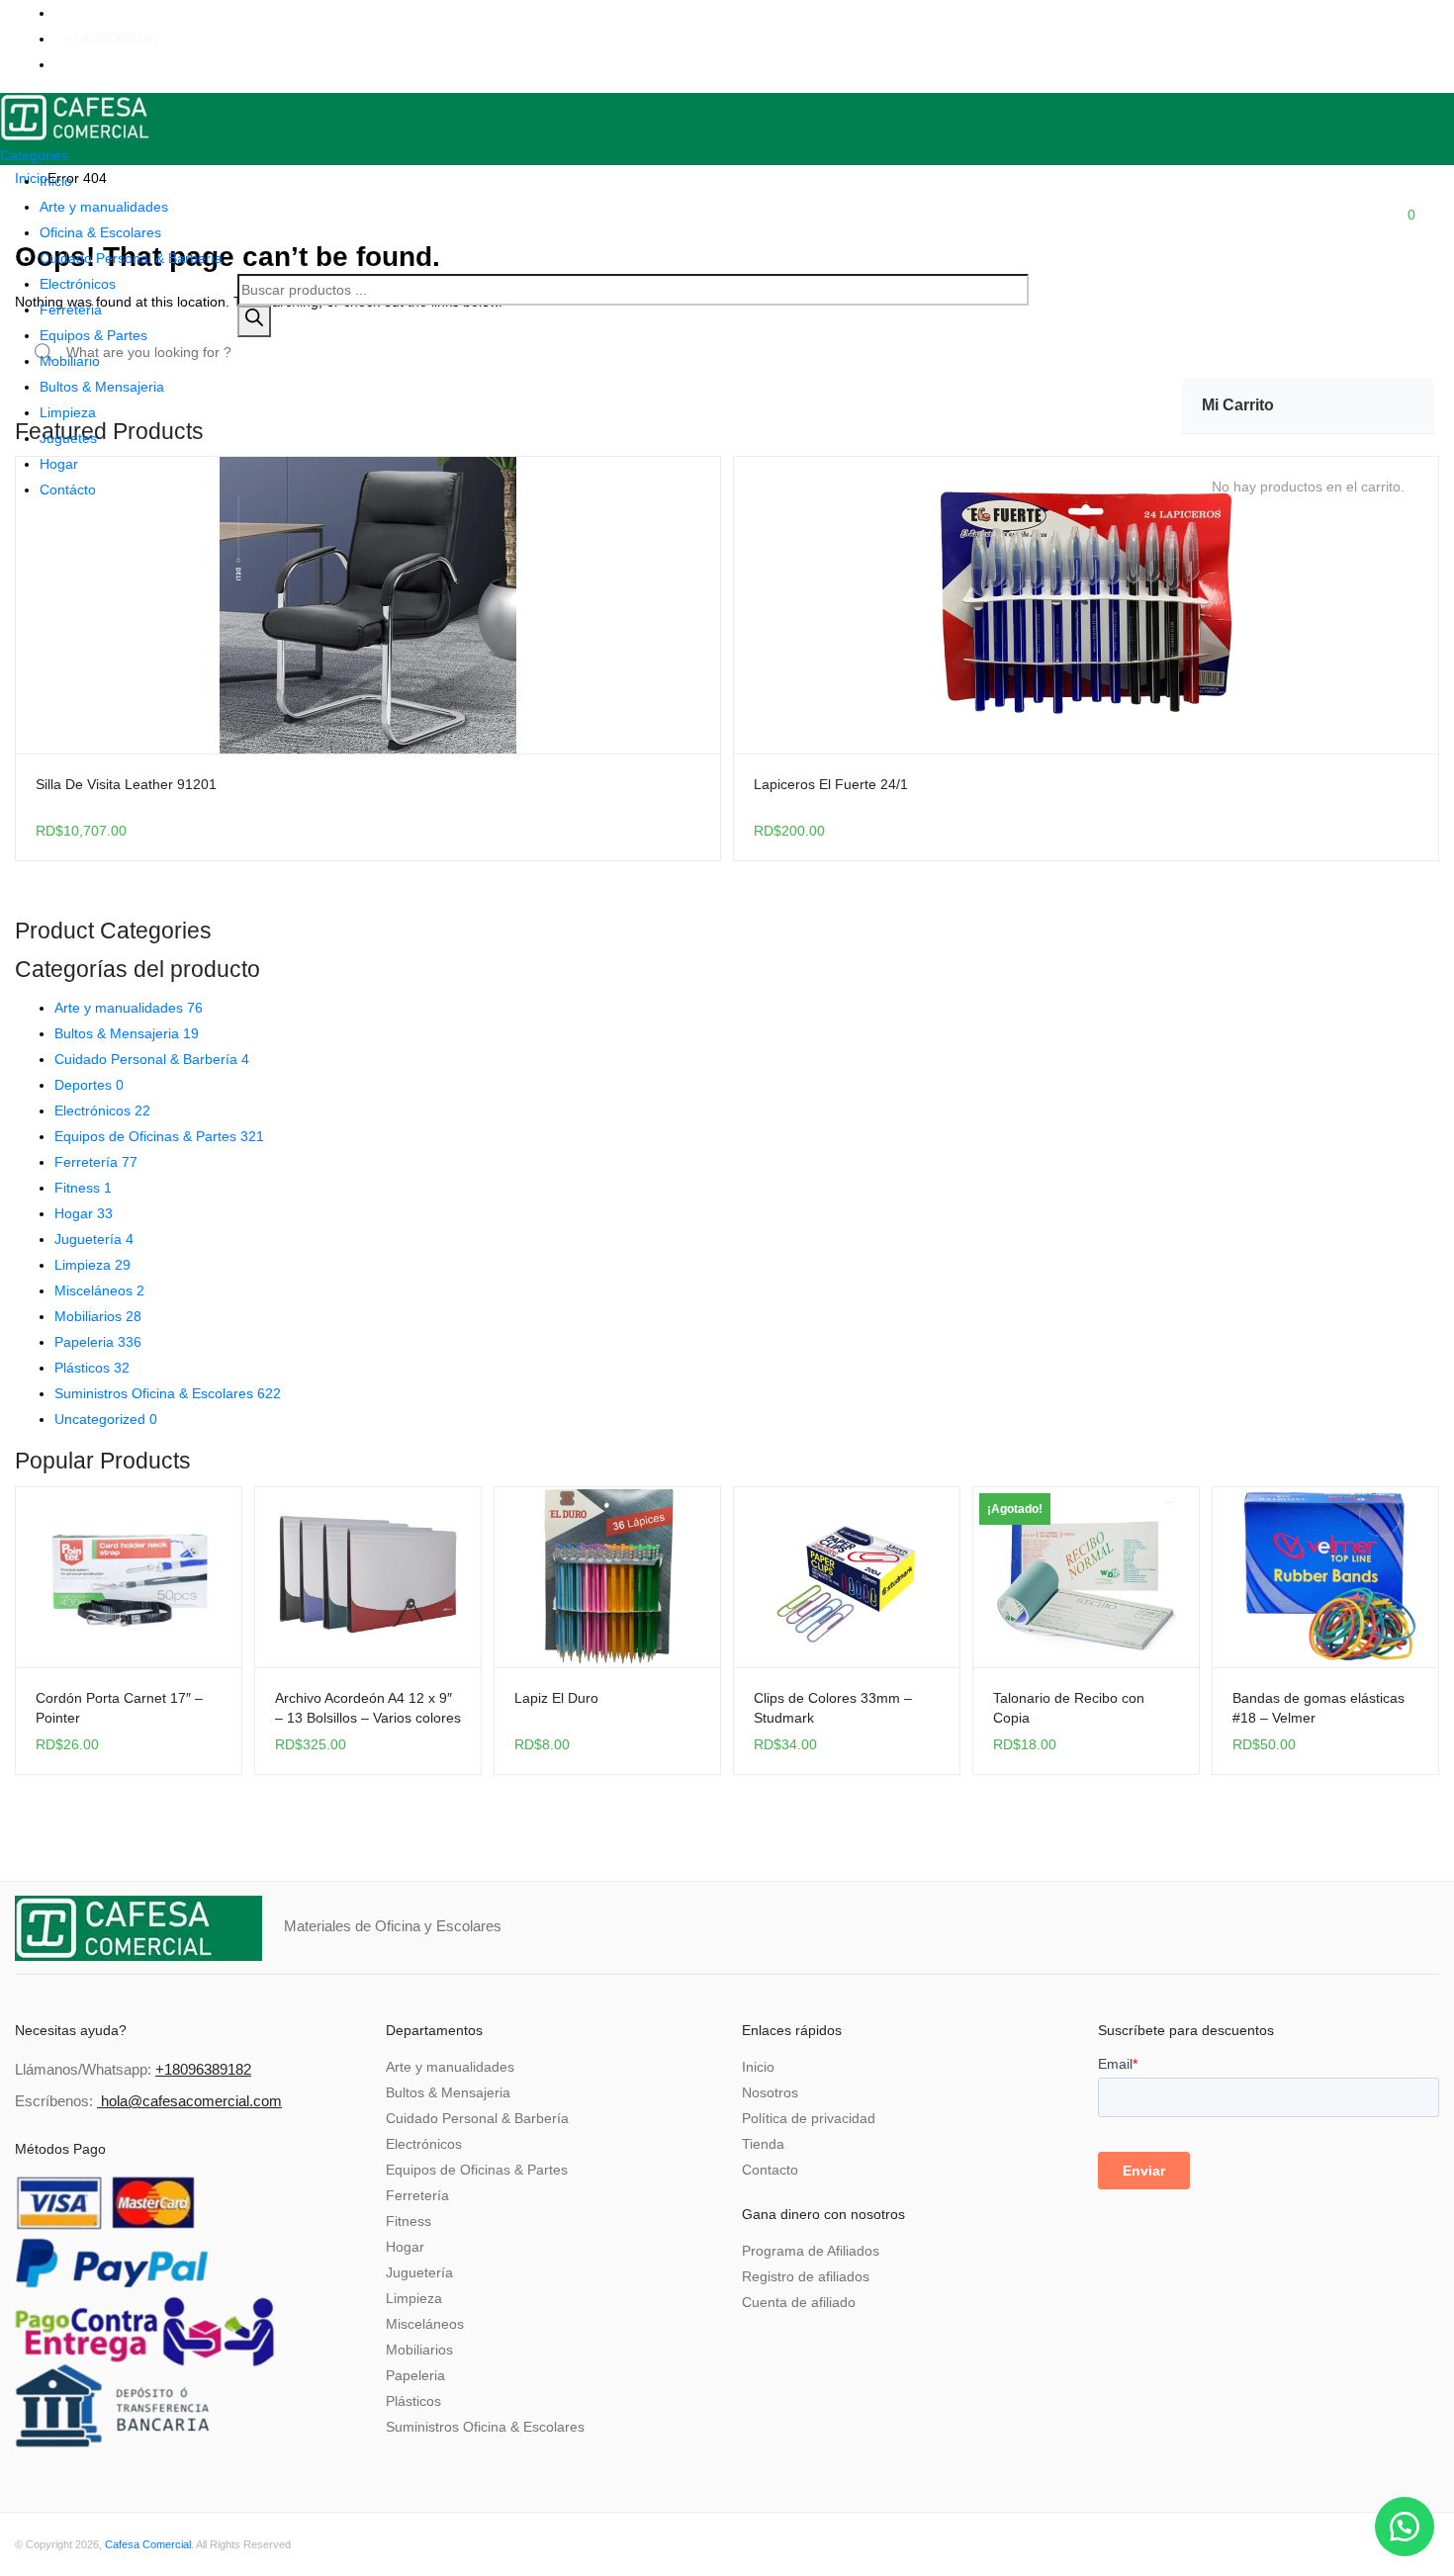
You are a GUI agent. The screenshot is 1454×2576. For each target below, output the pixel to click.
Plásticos (92, 1368)
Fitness (83, 1188)
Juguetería (94, 1239)
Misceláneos (99, 1290)
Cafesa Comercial (148, 2544)
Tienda (763, 2144)
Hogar (59, 464)
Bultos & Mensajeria (102, 387)
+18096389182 (113, 39)
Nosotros (770, 2092)
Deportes (89, 1085)
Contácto (68, 489)
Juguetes (68, 438)
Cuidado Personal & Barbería (131, 258)
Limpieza (68, 412)
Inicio (56, 181)
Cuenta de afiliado (799, 2302)
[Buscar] (254, 321)
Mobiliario (70, 361)
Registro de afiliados (806, 2276)
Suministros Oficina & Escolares (168, 1393)
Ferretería (96, 1162)
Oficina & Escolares (100, 232)
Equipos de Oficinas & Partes (159, 1136)
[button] (1405, 2527)
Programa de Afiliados (811, 2251)
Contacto (770, 2170)
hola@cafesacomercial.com (191, 2101)
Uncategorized (106, 1419)
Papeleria (98, 1342)
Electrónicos (78, 284)
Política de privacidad (809, 2118)
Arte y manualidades (104, 207)
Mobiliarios (98, 1316)
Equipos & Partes (93, 335)
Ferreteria (71, 310)
